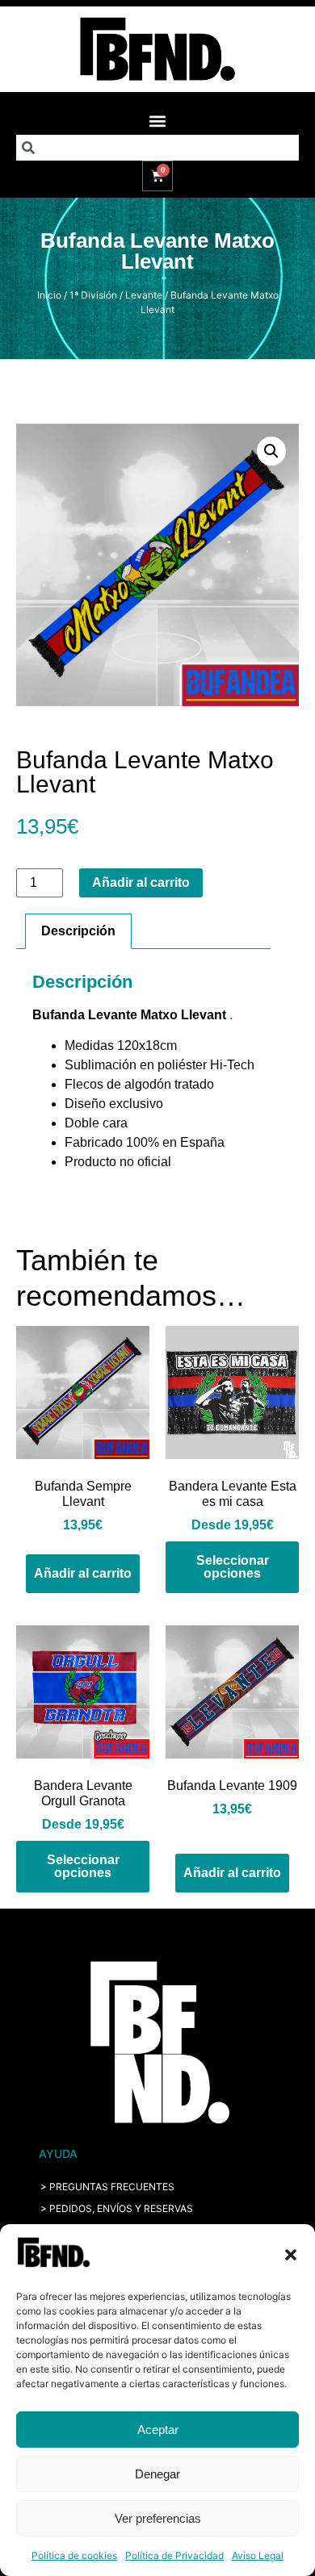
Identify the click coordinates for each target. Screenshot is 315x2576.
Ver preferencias (158, 2518)
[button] (291, 2255)
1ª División (93, 295)
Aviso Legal (258, 2555)
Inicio (49, 295)
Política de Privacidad (174, 2555)
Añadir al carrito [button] (83, 1573)
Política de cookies (74, 2555)
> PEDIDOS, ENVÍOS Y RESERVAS (117, 2208)
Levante (144, 295)
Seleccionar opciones (233, 1567)
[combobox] (157, 148)
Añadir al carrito (141, 882)
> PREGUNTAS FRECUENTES (107, 2187)
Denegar (157, 2474)
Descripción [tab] (78, 931)
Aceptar (158, 2430)
